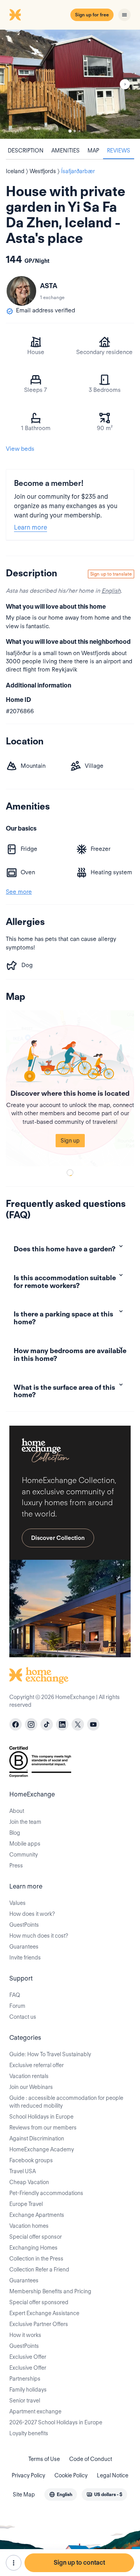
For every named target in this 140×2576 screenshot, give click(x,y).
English (111, 591)
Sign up (70, 1141)
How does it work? (32, 1914)
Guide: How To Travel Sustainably (50, 2054)
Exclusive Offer (28, 2357)
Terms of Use (44, 2459)
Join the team (25, 1822)
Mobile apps (25, 1844)
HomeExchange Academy (42, 2149)
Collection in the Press (36, 2259)
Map (93, 151)
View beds (20, 449)
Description (26, 151)
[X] (78, 1724)
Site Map (24, 2495)
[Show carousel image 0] (70, 84)
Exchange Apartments (37, 2215)
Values (17, 1903)
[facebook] (16, 1724)
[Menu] (124, 15)
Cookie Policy (71, 2475)
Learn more (31, 527)
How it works (25, 2335)
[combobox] (61, 2495)
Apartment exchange (35, 2411)
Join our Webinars (31, 2087)
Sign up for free (92, 15)
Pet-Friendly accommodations (46, 2193)
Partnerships (25, 2379)
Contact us (23, 2017)
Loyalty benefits (29, 2433)
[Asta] (21, 291)
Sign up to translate (111, 574)
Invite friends (25, 1958)
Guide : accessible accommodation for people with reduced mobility (66, 2102)
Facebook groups (31, 2160)
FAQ (15, 1995)
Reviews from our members (43, 2128)
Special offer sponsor (36, 2237)
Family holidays (28, 2390)
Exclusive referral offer (37, 2065)
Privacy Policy (28, 2475)
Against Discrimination (37, 2138)
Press (16, 1866)
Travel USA (23, 2171)
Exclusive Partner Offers (39, 2324)
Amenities (66, 151)
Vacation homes (29, 2226)
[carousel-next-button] (125, 84)
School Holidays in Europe (41, 2117)
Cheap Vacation (29, 2182)
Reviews (119, 151)
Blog (15, 1833)
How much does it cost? (39, 1936)
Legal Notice (113, 2475)
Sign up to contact (79, 2563)
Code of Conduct (91, 2459)
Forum (17, 2006)
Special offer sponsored (39, 2302)
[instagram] (31, 1724)
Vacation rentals (29, 2076)
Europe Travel (26, 2204)
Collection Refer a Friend (39, 2270)
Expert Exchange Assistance (44, 2313)
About (17, 1811)
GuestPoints (24, 1925)
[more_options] (14, 2563)
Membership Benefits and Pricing (50, 2291)
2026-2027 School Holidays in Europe (56, 2422)
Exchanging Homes (33, 2248)
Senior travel (25, 2401)
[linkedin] (62, 1724)
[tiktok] (47, 1724)
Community (24, 1855)
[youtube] (93, 1724)
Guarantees (24, 1947)
